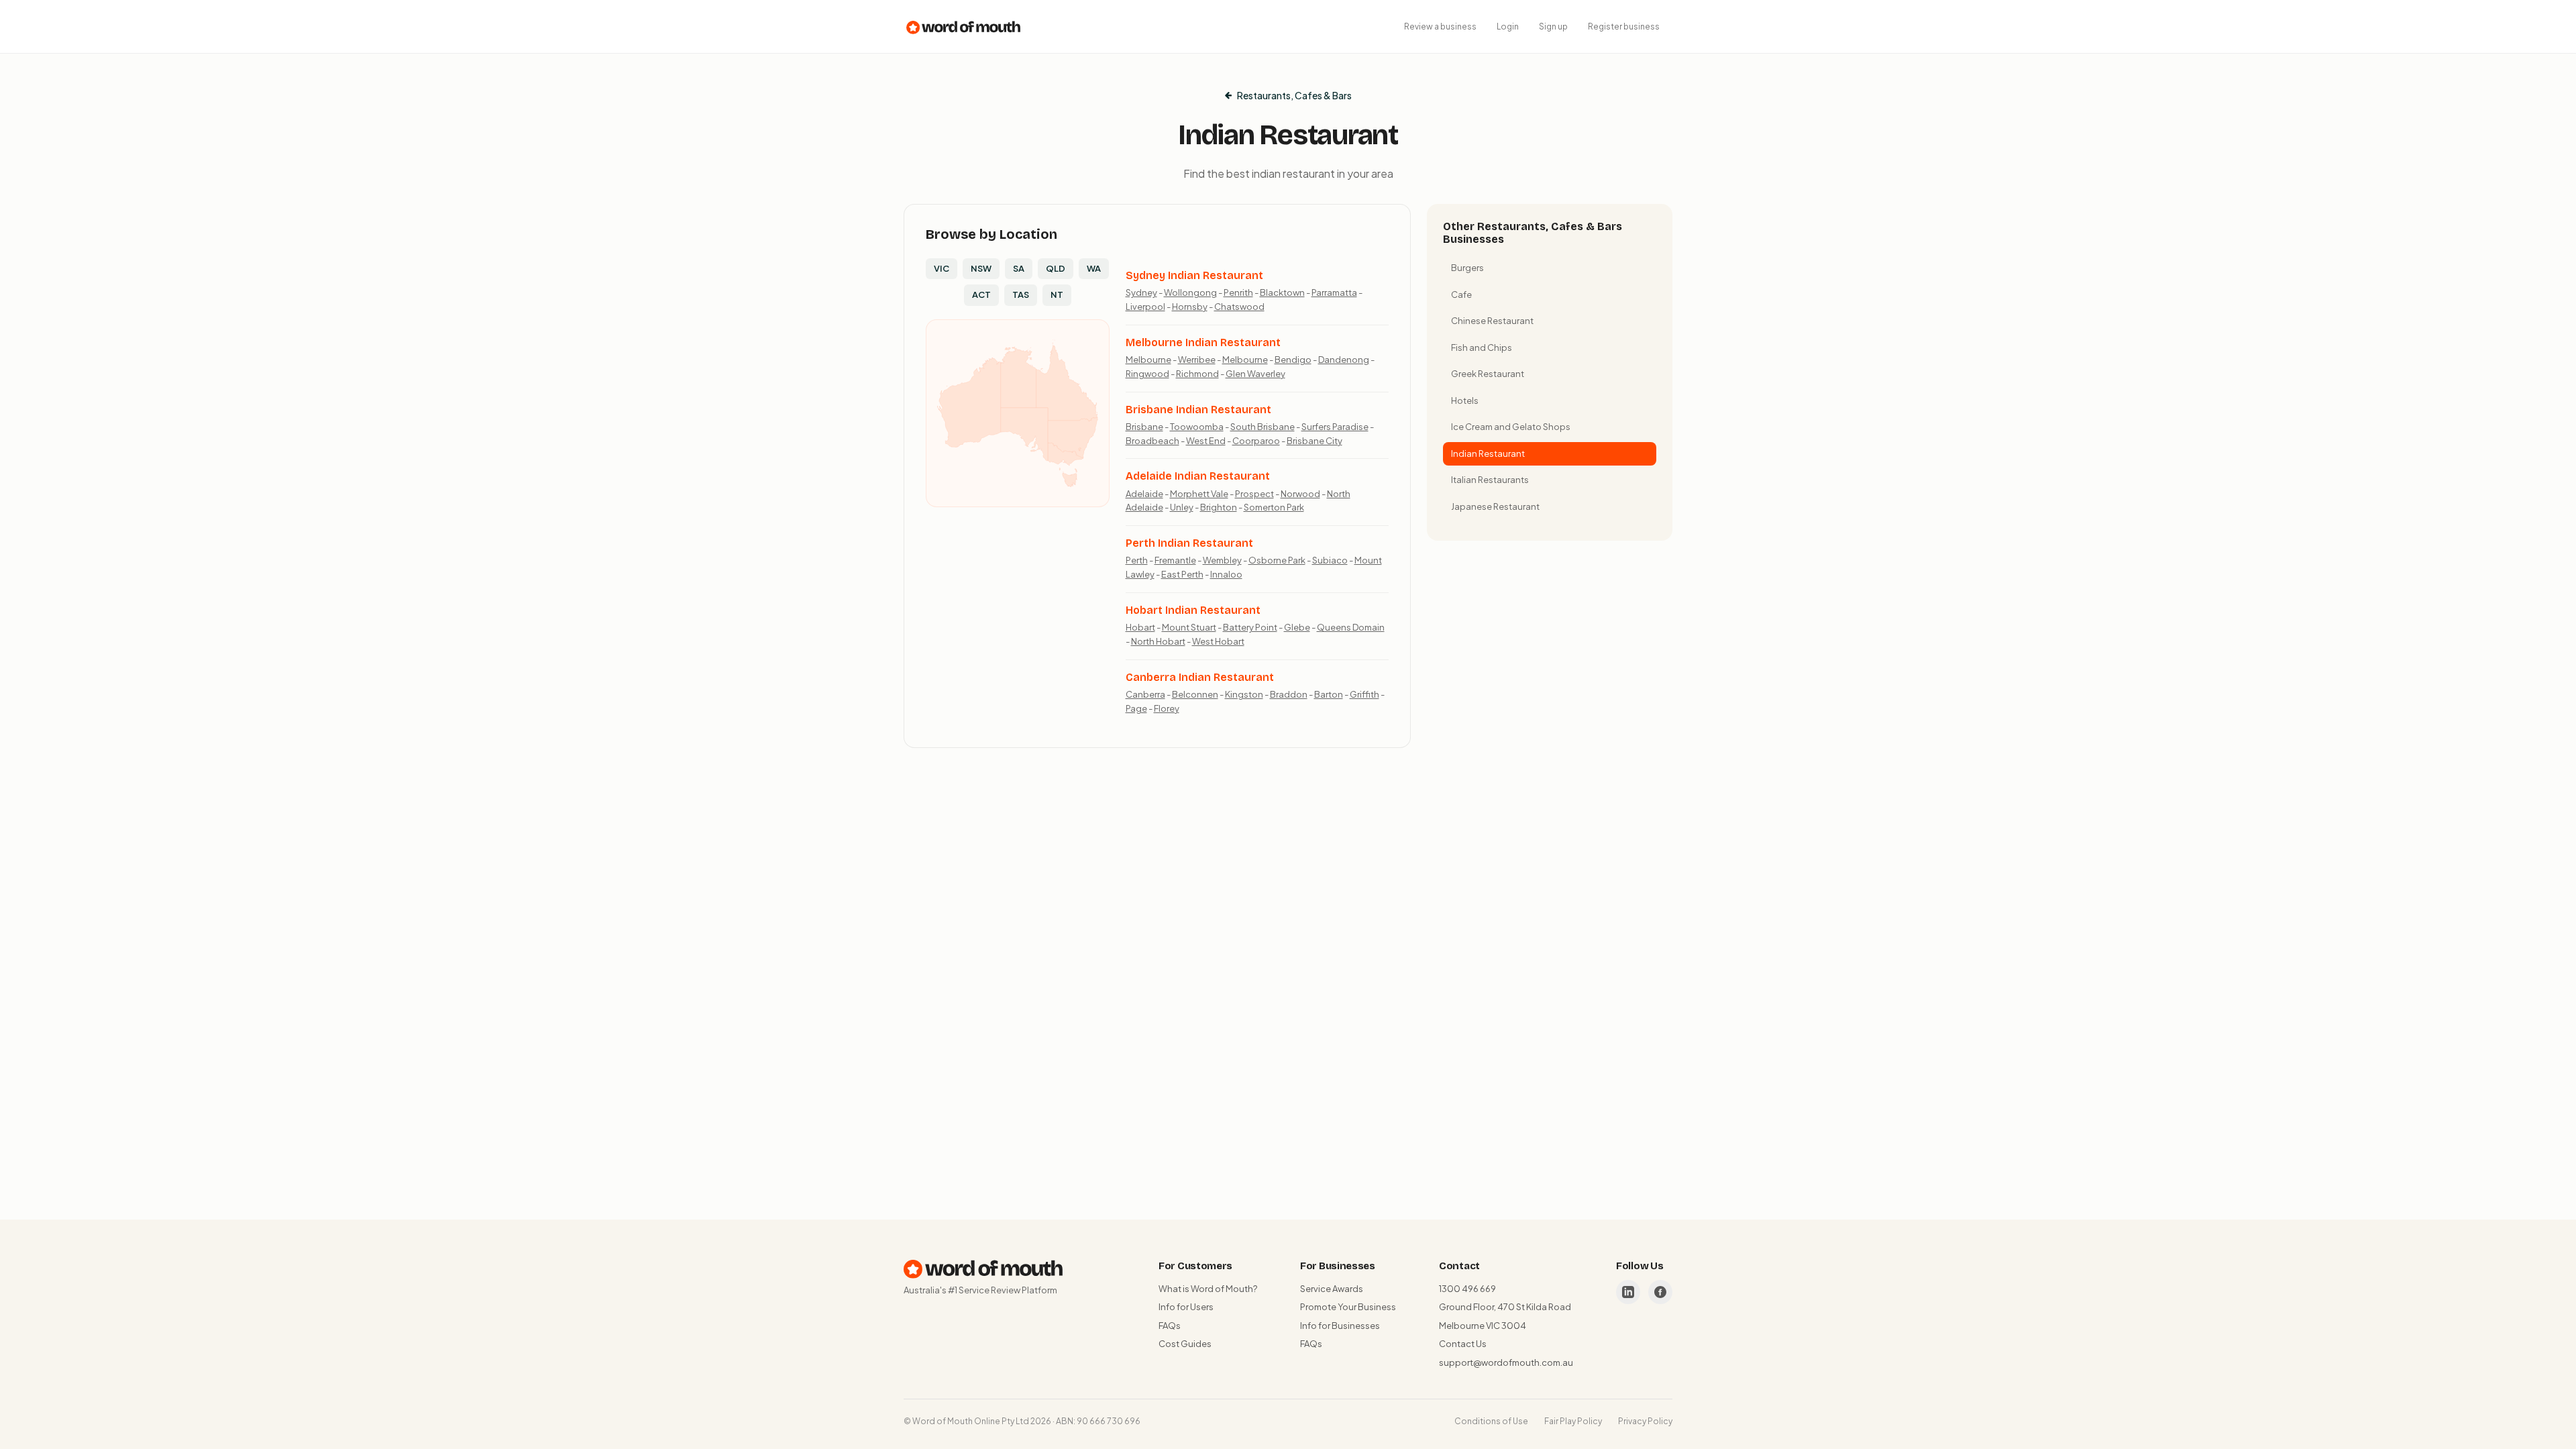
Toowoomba (1197, 427)
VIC (942, 268)
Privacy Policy (1645, 1421)
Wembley (1222, 560)
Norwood (1300, 494)
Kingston (1244, 694)
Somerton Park (1274, 507)
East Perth (1182, 574)
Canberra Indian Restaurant (1200, 677)
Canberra (1145, 694)
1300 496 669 (1467, 1289)
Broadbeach (1152, 441)
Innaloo (1226, 574)
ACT (981, 294)
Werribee (1197, 360)
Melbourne (1148, 360)
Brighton (1219, 507)
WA (1094, 268)
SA (1019, 268)
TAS (1021, 294)
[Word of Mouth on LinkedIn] (1628, 1292)
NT (1057, 294)
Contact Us (1463, 1344)
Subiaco (1330, 560)
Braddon (1289, 694)
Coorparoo (1256, 441)
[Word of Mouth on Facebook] (1660, 1292)
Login (1508, 26)
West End (1206, 441)
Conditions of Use (1491, 1421)
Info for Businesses (1340, 1326)
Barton (1329, 694)
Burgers (1467, 268)
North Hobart (1158, 641)
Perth (1137, 560)
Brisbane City (1314, 441)
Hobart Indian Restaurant (1193, 610)
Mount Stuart (1189, 627)
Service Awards (1332, 1289)
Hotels (1465, 400)
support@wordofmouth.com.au (1506, 1362)
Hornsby (1190, 307)
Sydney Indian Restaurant (1194, 275)
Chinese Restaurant (1492, 321)
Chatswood (1239, 307)
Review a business (1440, 26)
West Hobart (1218, 641)
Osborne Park (1277, 560)
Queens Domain (1351, 627)
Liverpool (1145, 307)
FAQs (1170, 1326)
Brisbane (1144, 427)
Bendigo (1293, 360)
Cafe (1461, 294)
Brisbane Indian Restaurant (1198, 410)
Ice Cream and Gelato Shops (1511, 427)
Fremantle (1175, 560)
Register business (1624, 26)
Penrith (1238, 292)
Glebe (1297, 627)
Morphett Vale (1199, 494)
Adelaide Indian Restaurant (1198, 476)
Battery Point (1250, 627)
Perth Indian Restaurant (1189, 543)
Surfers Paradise (1335, 427)
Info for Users (1186, 1307)
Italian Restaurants (1490, 480)
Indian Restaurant (1488, 453)
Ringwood (1147, 374)
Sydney (1141, 292)
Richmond (1197, 374)
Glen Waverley (1255, 374)
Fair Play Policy (1573, 1421)
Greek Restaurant (1488, 374)
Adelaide (1144, 494)
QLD (1056, 268)
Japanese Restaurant (1495, 506)
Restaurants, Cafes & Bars (1294, 95)
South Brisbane (1263, 427)
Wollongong (1190, 292)
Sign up (1553, 26)
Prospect (1254, 494)
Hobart (1140, 627)
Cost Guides (1185, 1344)
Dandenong (1344, 360)
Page (1136, 708)
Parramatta (1334, 292)
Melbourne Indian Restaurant (1203, 342)
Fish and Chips (1482, 347)
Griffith (1364, 694)
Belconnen (1195, 694)
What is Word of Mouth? (1208, 1289)
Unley (1182, 507)
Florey (1167, 708)
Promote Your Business (1348, 1307)
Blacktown (1282, 292)
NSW (981, 268)
